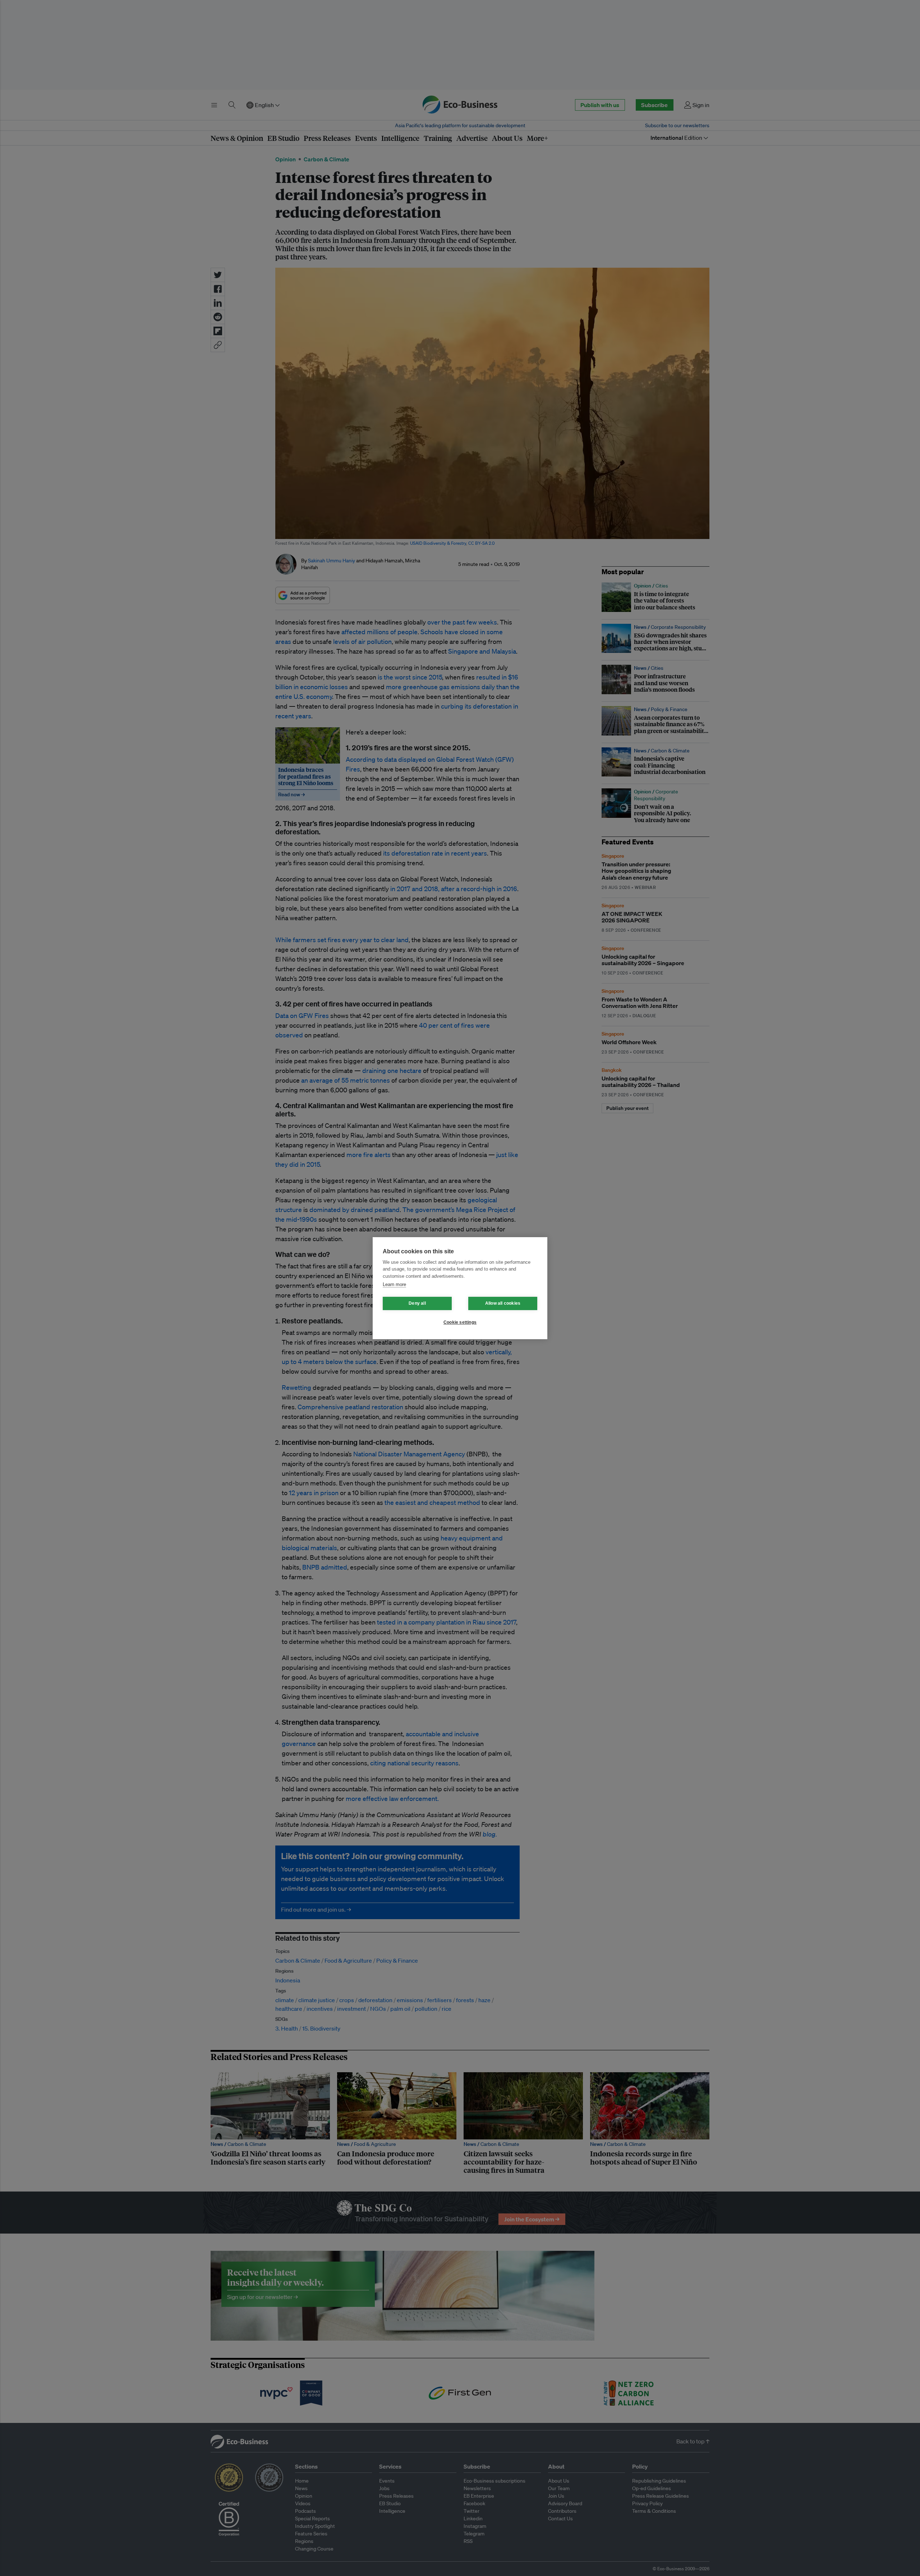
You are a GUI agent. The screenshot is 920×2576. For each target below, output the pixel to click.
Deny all (417, 1303)
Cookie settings (460, 1322)
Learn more (394, 1284)
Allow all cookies (503, 1303)
